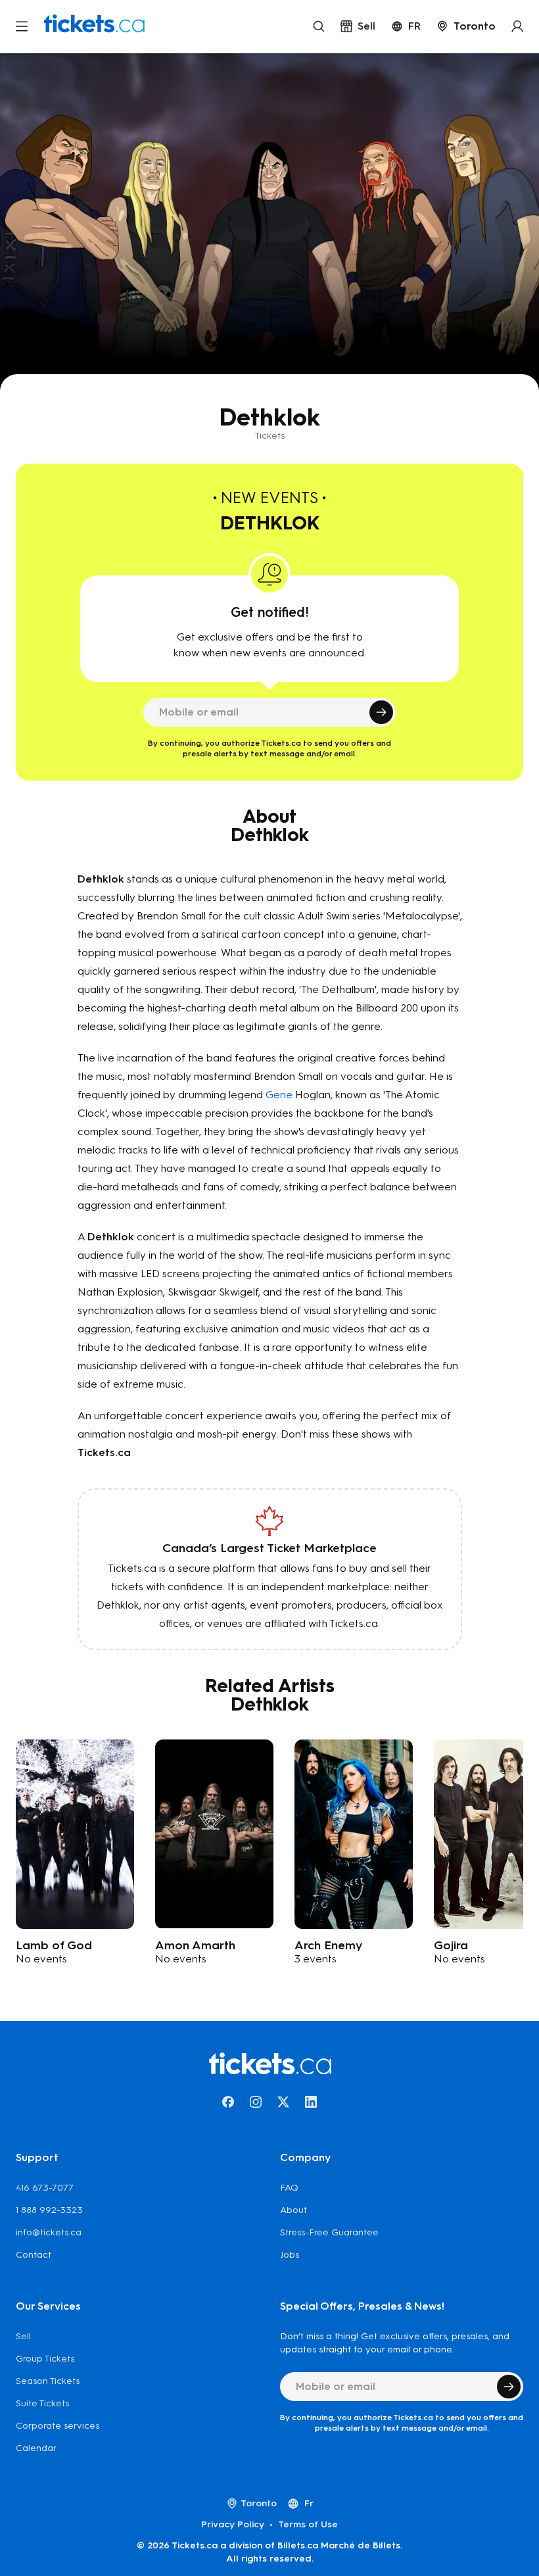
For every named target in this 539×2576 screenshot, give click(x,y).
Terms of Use (308, 2524)
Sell (23, 2336)
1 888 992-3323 (49, 2210)
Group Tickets (45, 2359)
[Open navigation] (22, 26)
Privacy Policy (233, 2524)
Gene (279, 1095)
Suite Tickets (42, 2403)
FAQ (289, 2188)
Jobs (290, 2255)
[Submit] (381, 712)
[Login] (517, 26)
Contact (34, 2255)
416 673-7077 (45, 2188)
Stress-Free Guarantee (329, 2232)
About (293, 2210)
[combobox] (466, 26)
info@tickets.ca (49, 2232)
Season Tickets (48, 2381)
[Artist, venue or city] (319, 26)
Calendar (36, 2448)
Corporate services (58, 2426)
